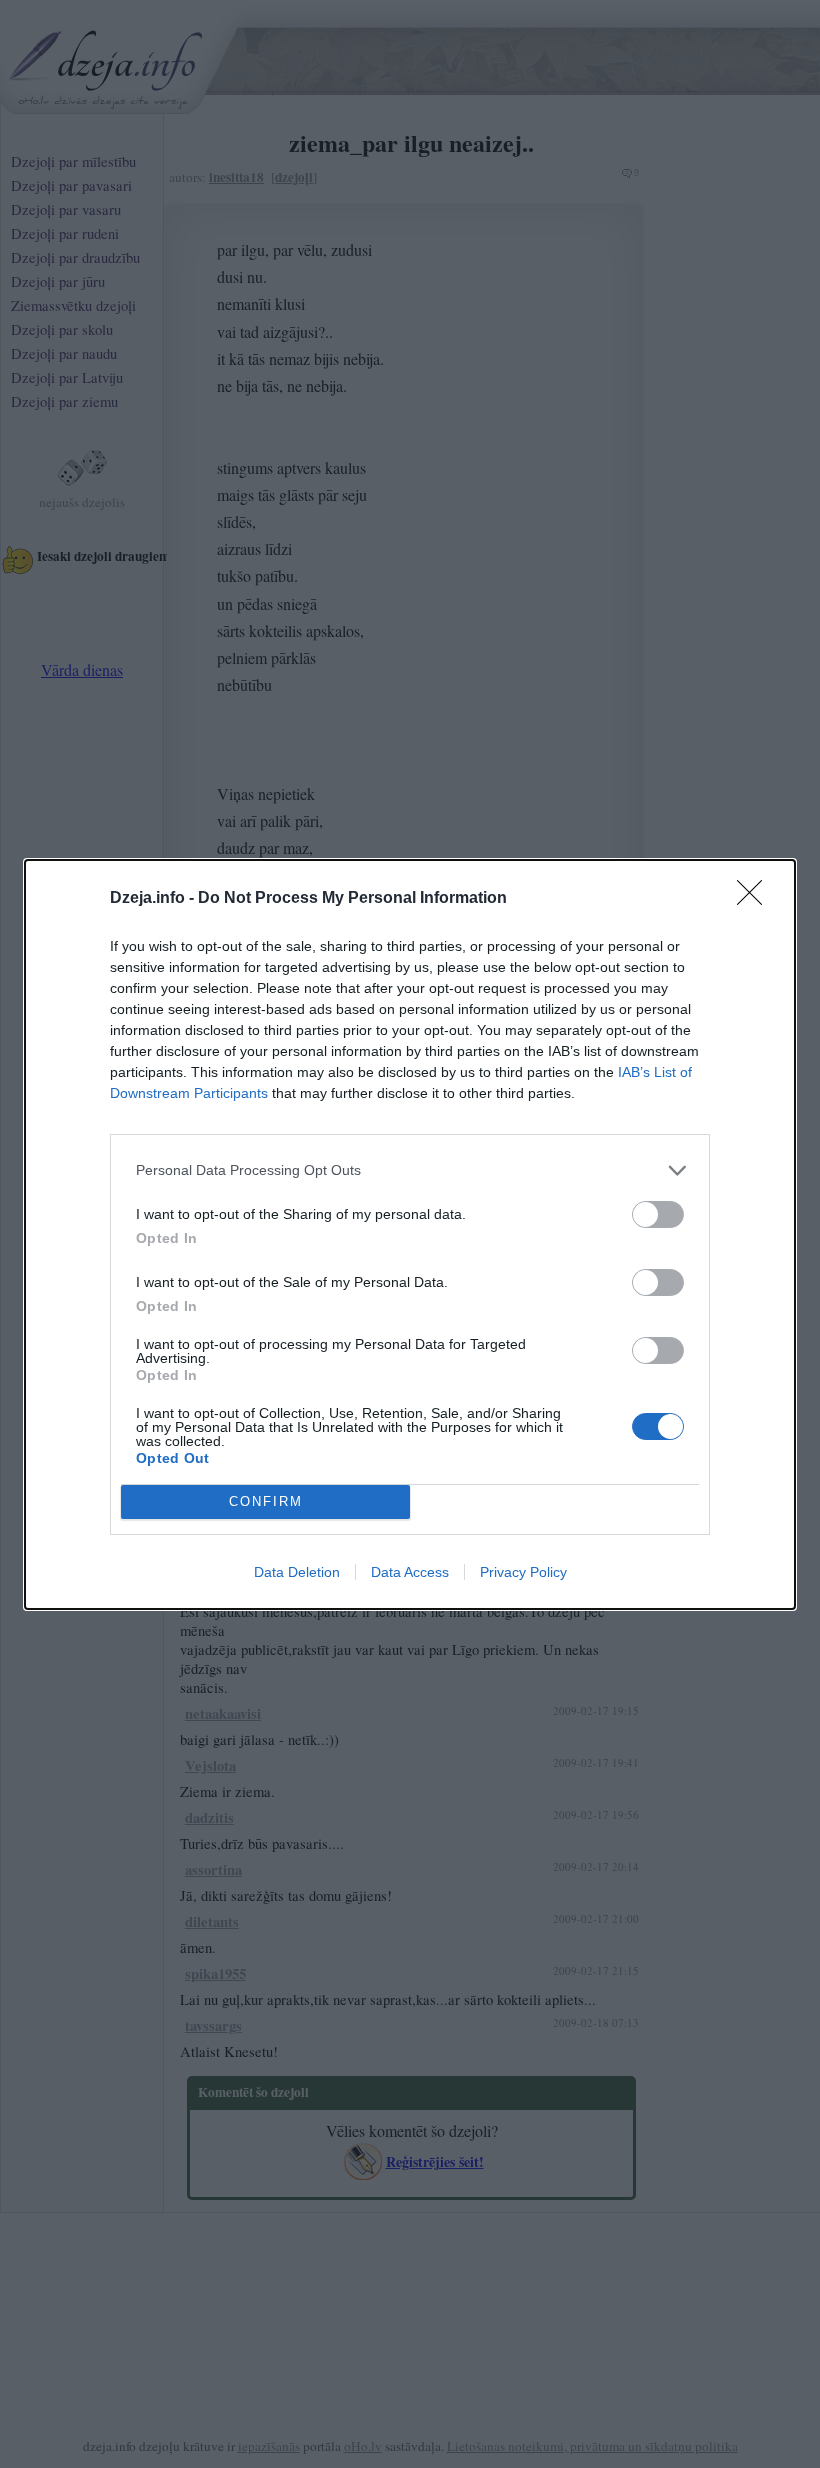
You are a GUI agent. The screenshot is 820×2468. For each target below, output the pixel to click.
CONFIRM (266, 1501)
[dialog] (410, 1234)
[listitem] (410, 1170)
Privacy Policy (523, 1572)
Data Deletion (297, 1572)
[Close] (756, 899)
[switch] (658, 1214)
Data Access (410, 1572)
